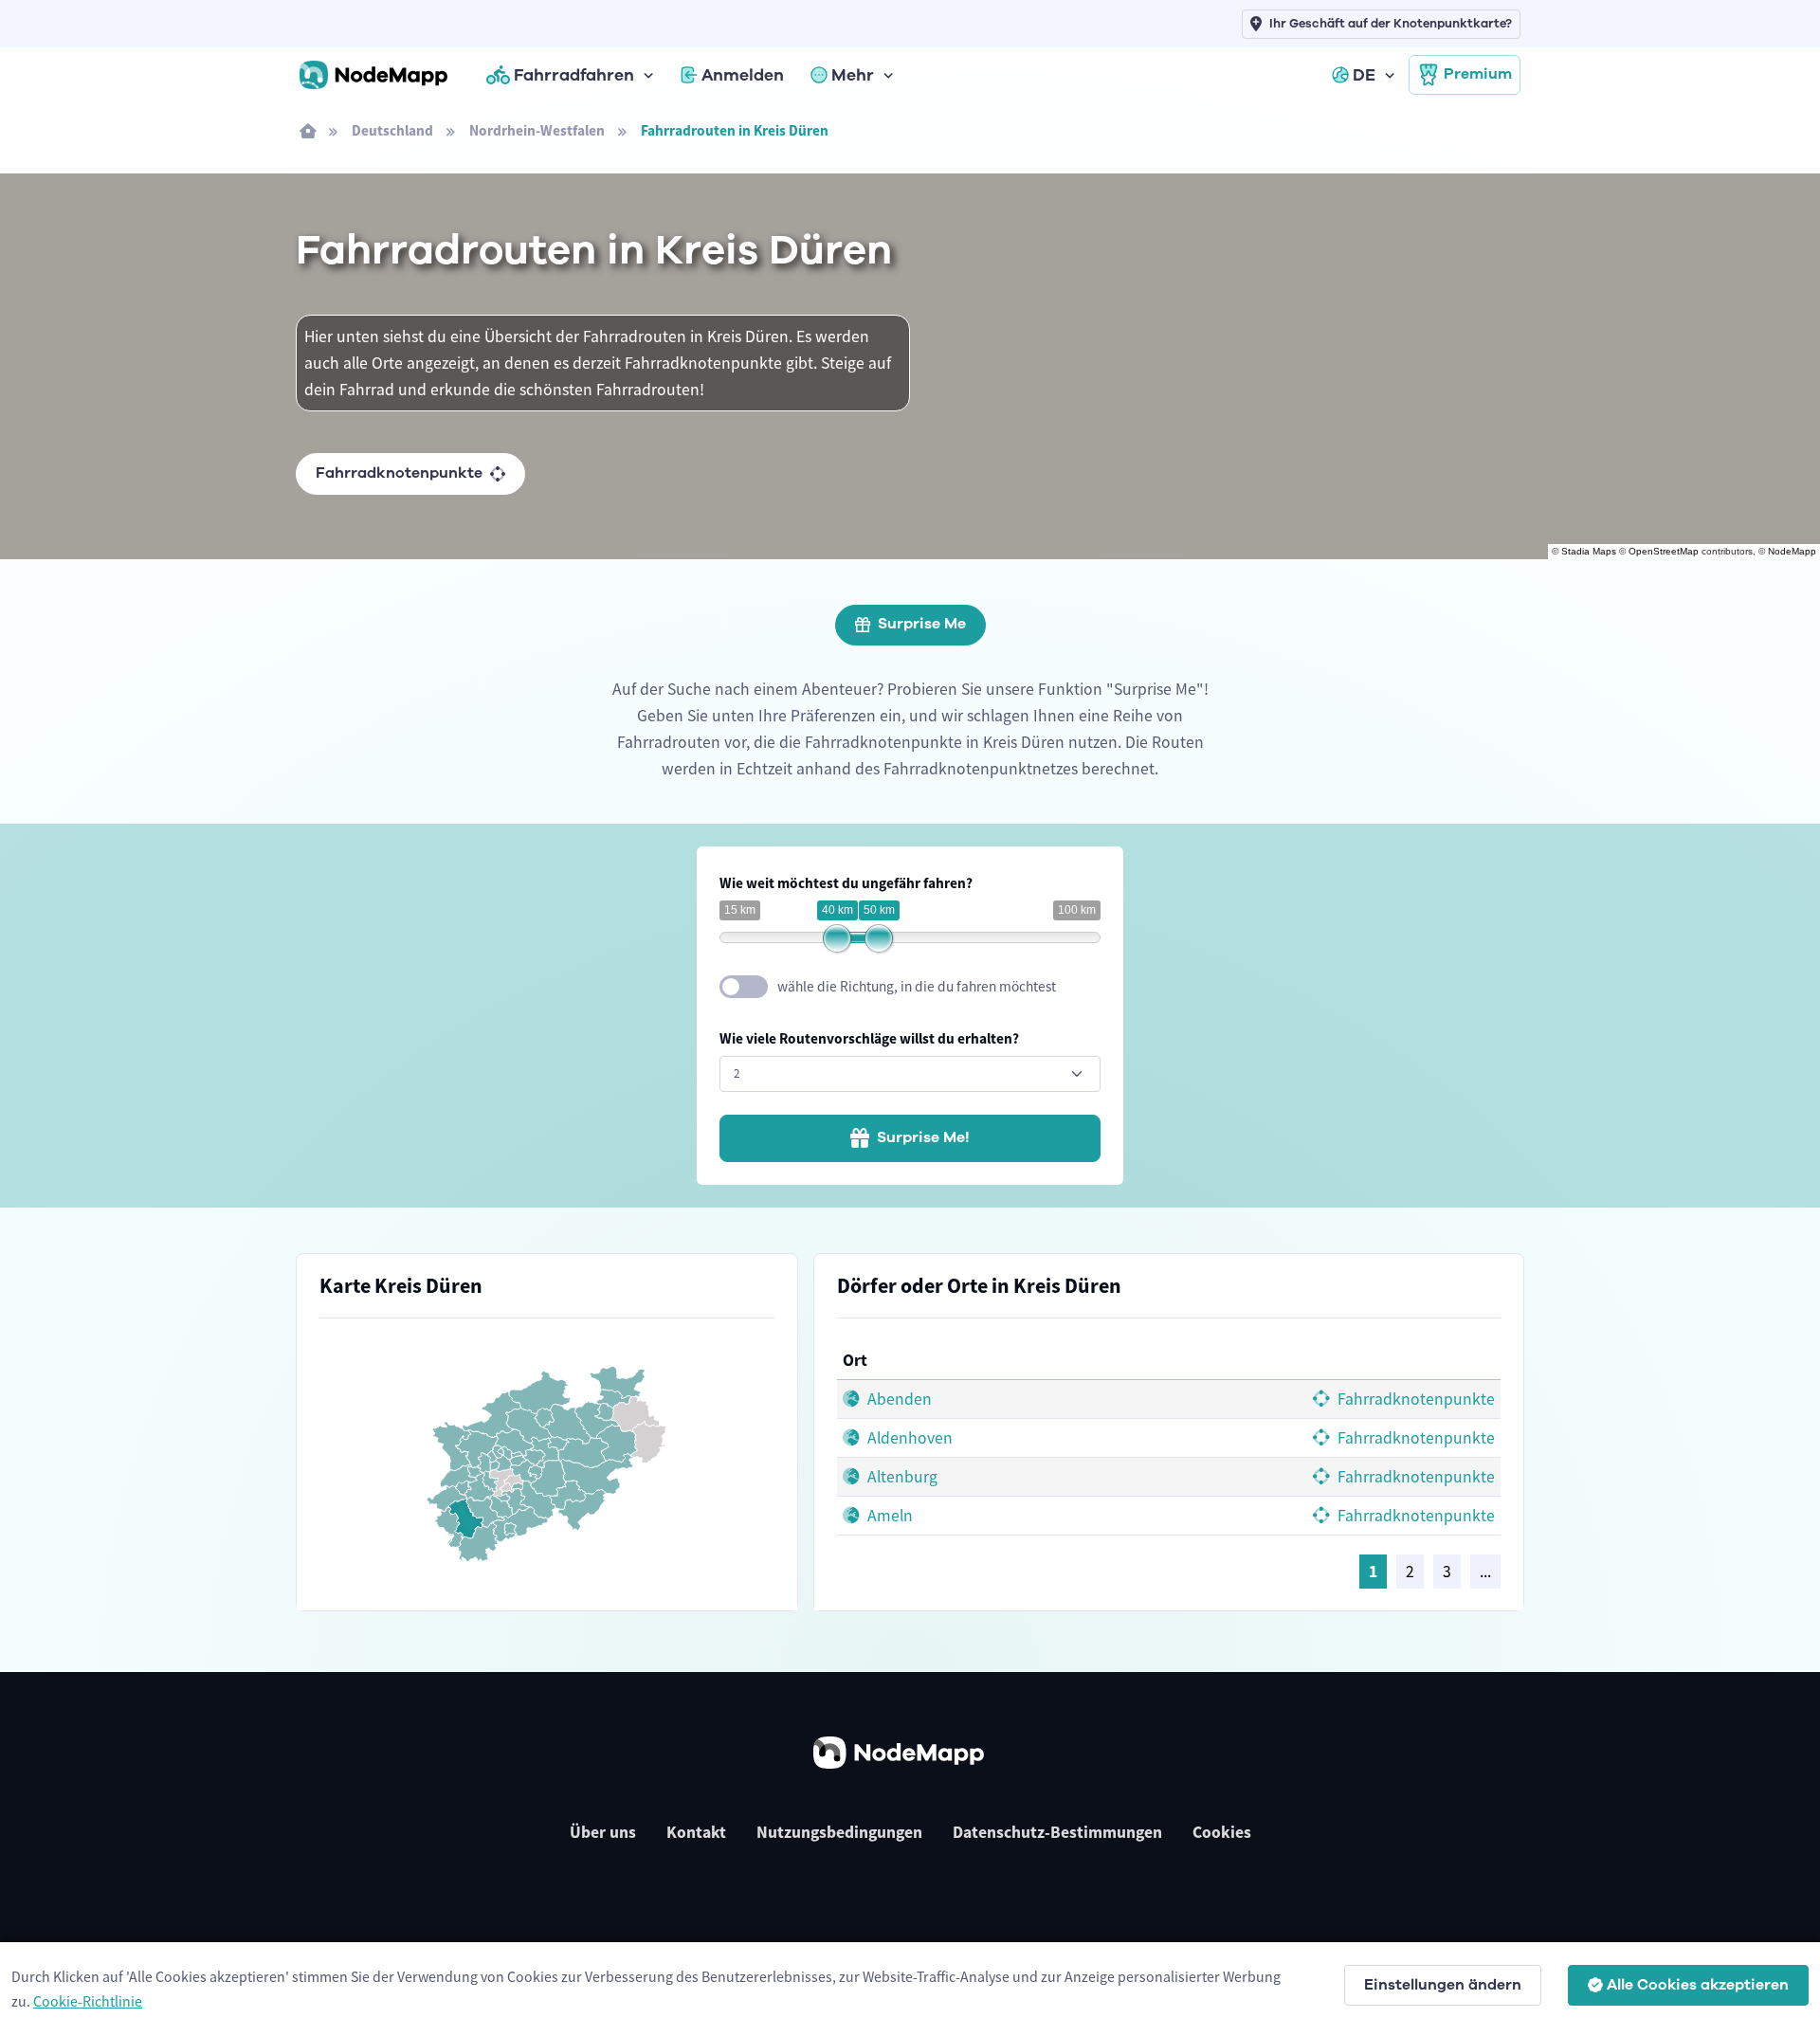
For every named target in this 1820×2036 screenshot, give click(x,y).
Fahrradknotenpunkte (399, 473)
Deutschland (392, 130)
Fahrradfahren (574, 75)
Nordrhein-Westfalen (537, 130)
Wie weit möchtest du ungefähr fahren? (846, 883)
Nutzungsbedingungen (839, 1832)
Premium (1478, 74)
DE (1364, 75)
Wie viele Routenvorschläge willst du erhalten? (869, 1038)
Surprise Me (922, 624)
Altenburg (901, 1477)
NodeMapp (1792, 551)
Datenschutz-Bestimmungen (1057, 1832)
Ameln (888, 1516)
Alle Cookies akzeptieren (1698, 1985)
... (1485, 1572)
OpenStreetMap (1664, 551)
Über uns (603, 1832)
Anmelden (743, 75)
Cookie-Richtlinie (88, 2001)
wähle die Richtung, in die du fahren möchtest (917, 986)
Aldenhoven (908, 1438)
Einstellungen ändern (1443, 1985)
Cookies (1222, 1832)
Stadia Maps (1589, 551)
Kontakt (696, 1832)
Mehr (853, 75)
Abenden (898, 1399)
